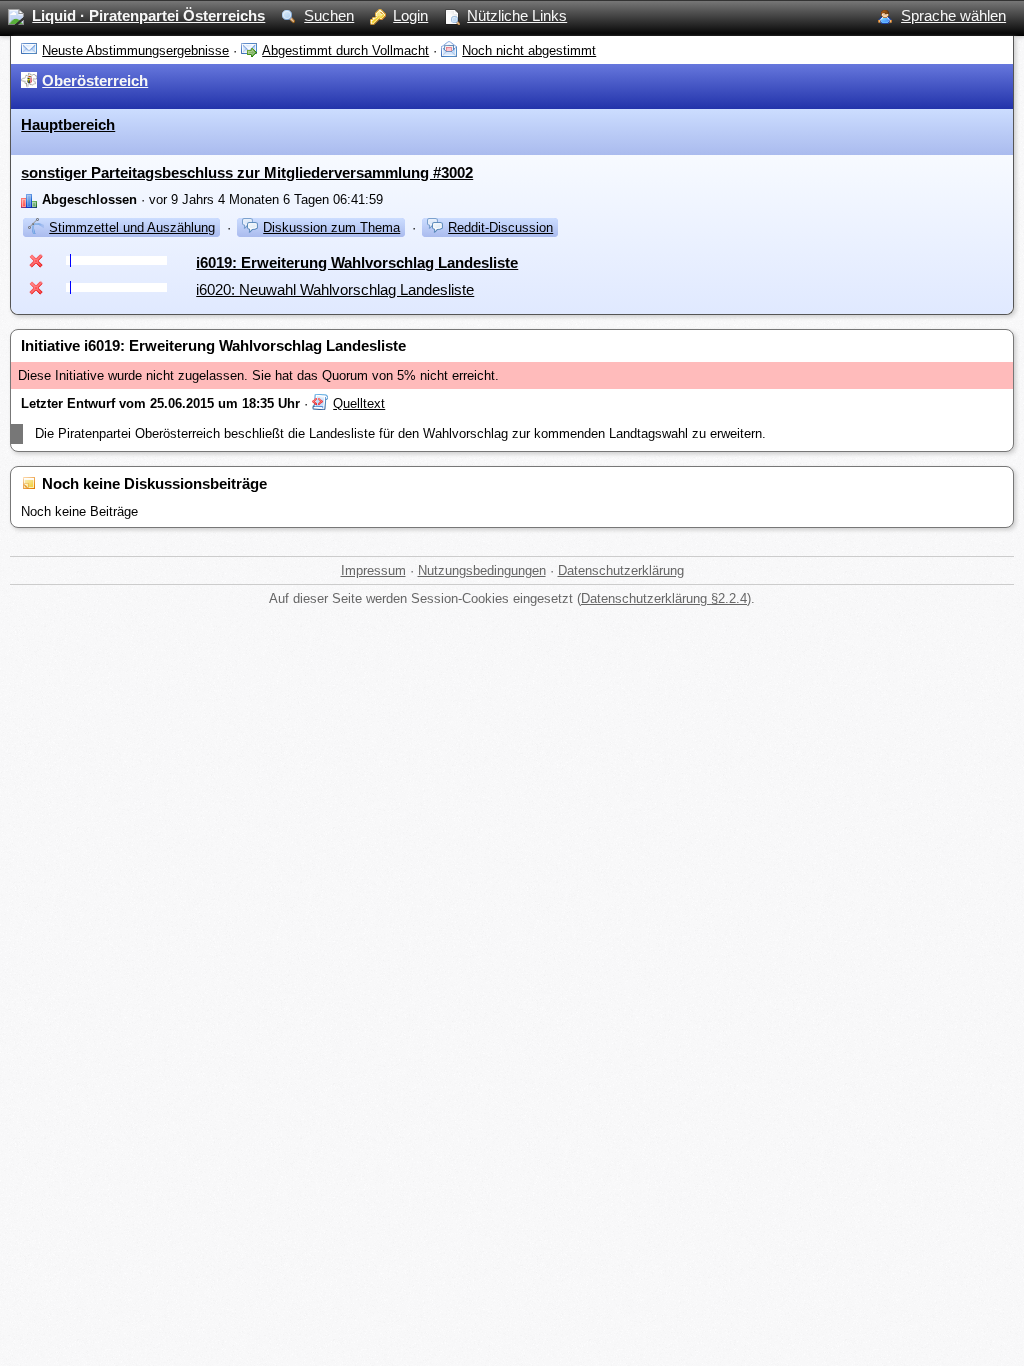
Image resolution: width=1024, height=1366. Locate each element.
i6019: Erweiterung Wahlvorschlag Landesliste (357, 262)
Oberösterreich (95, 80)
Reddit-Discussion (500, 227)
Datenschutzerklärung (621, 570)
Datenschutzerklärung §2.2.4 (664, 598)
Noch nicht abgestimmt (529, 50)
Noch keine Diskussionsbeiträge (154, 483)
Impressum (373, 570)
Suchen (329, 15)
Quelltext (359, 403)
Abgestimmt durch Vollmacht (345, 50)
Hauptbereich (68, 124)
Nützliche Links (517, 15)
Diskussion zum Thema (331, 227)
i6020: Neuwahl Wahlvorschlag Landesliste (335, 289)
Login (410, 15)
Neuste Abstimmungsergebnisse (135, 50)
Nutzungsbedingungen (482, 570)
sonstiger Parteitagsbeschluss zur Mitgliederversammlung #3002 (247, 172)
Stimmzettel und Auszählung (132, 227)
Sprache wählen (953, 15)
